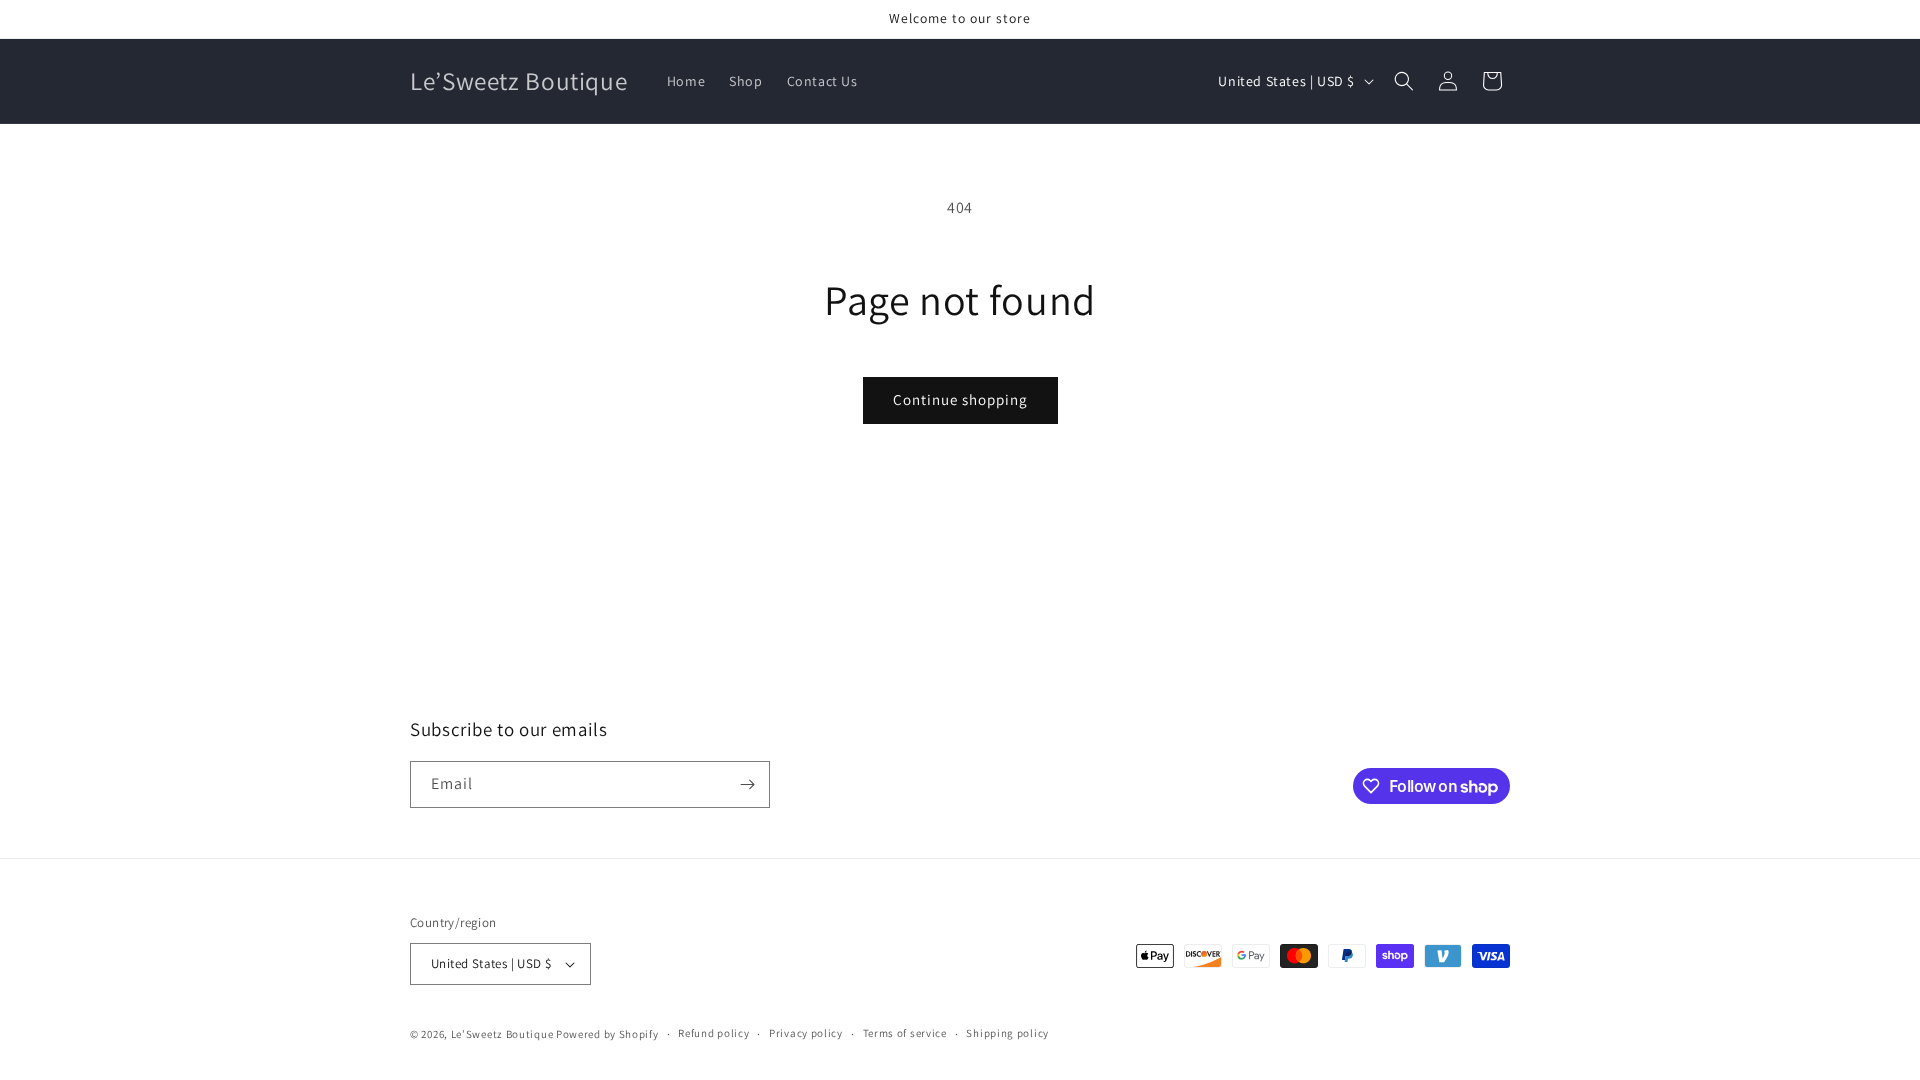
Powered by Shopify (607, 1034)
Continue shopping (960, 399)
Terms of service (905, 1033)
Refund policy (713, 1033)
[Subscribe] (747, 784)
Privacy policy (806, 1033)
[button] (1404, 81)
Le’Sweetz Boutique (503, 1034)
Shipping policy (1007, 1033)
